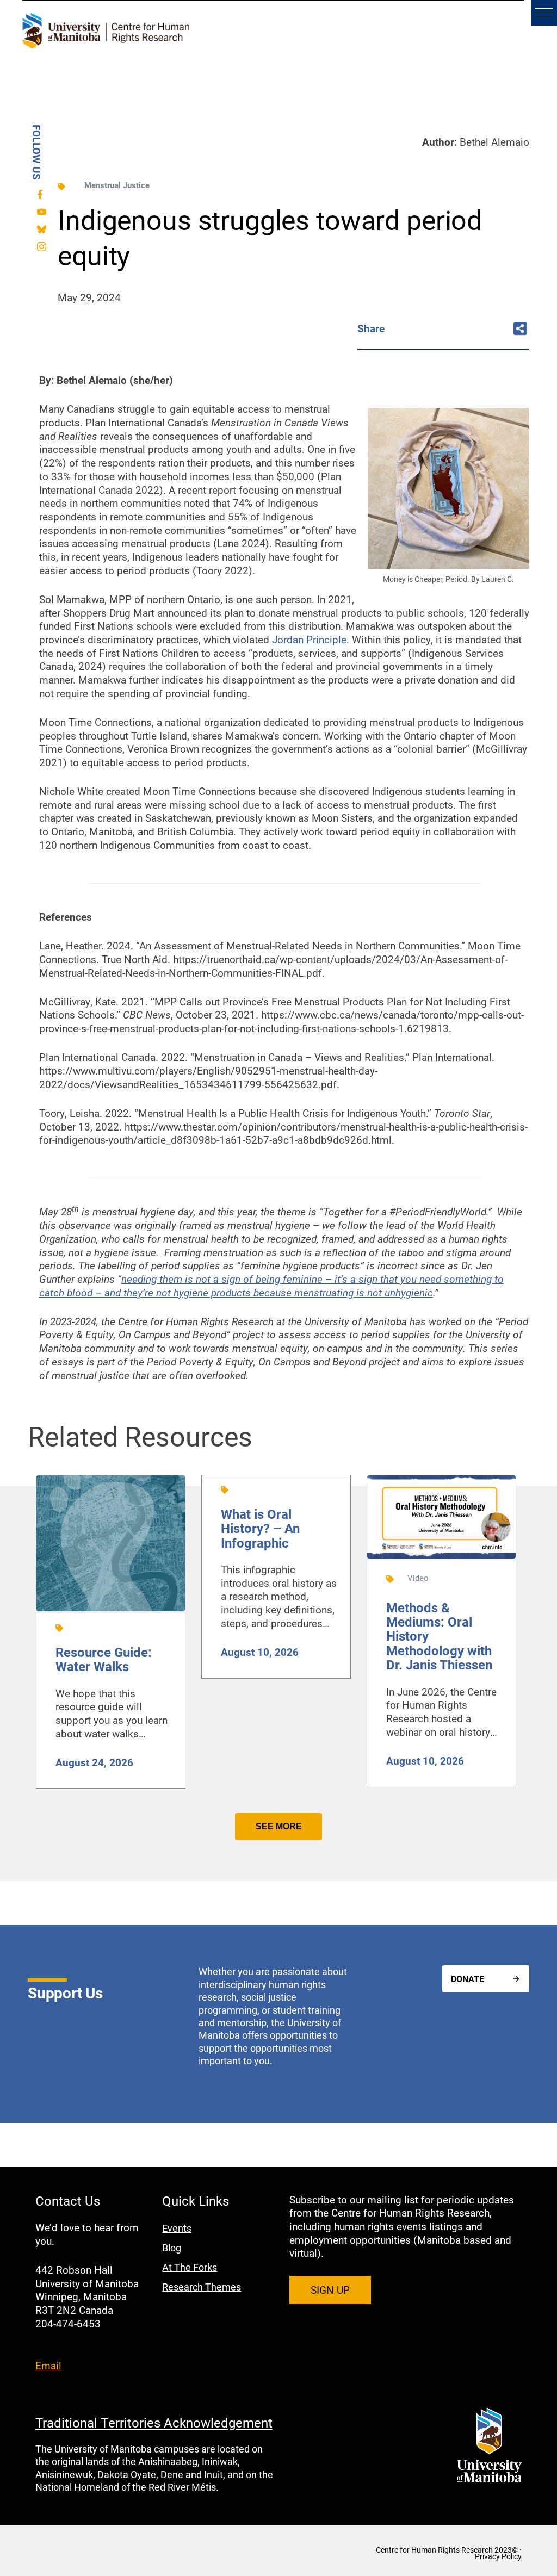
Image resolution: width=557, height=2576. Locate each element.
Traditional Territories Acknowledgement (154, 2423)
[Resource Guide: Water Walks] (111, 1609)
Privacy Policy (498, 2556)
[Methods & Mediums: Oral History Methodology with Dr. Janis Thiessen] (441, 1556)
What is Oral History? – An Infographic (260, 1528)
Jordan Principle (309, 639)
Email (48, 2365)
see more (279, 1826)
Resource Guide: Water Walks (104, 1659)
